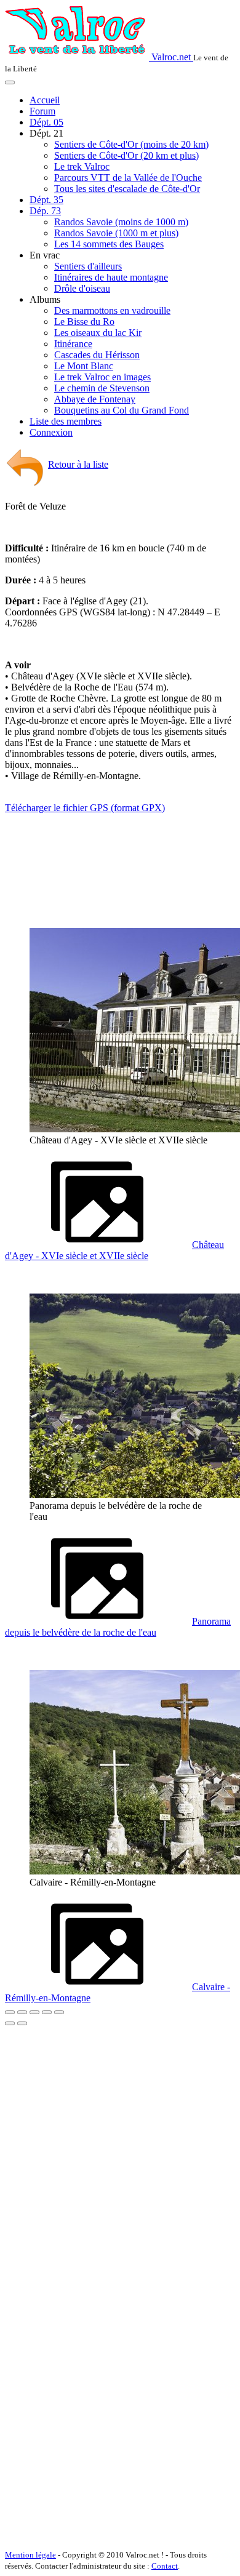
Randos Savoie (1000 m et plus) (116, 233)
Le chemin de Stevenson (102, 388)
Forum (42, 111)
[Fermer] (10, 2012)
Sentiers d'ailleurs (88, 266)
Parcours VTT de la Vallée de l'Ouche (128, 178)
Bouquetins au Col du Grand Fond (122, 410)
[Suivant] (22, 2023)
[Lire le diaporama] (59, 2012)
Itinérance (73, 344)
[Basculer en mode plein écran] (34, 2012)
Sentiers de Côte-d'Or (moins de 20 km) (131, 144)
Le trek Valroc (82, 166)
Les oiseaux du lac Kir (98, 333)
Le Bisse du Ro (84, 322)
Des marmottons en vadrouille (112, 310)
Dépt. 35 (46, 200)
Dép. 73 (45, 211)
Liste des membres (66, 421)
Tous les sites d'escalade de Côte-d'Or (127, 189)
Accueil (45, 100)
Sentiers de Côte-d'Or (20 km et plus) (126, 155)
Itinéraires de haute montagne (111, 277)
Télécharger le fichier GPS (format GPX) (85, 808)
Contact (165, 2566)
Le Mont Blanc (84, 366)
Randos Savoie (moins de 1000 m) (121, 222)
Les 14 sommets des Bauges (109, 244)
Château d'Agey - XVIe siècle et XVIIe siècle (114, 1250)
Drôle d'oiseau (82, 288)
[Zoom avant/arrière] (47, 2012)
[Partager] (22, 2012)
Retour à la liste (78, 464)
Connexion (51, 432)
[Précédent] (10, 2023)
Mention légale (30, 2555)
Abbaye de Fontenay (95, 399)
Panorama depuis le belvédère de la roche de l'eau (118, 1627)
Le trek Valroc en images (102, 377)
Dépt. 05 (46, 122)
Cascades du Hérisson (97, 355)
